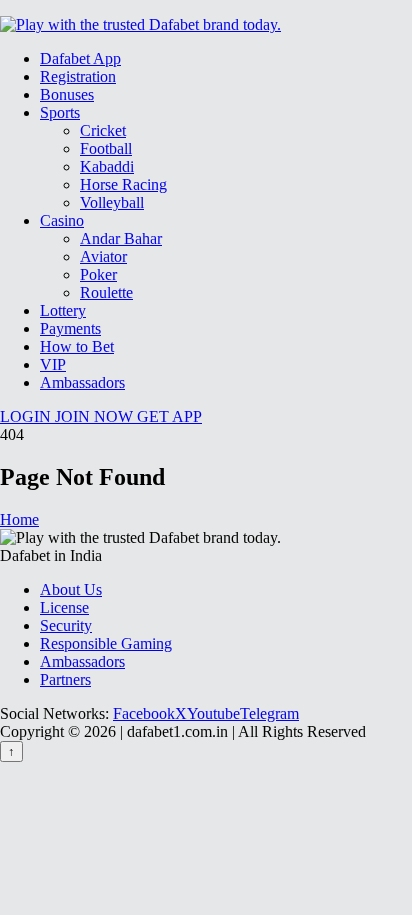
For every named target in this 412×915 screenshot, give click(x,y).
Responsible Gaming (106, 643)
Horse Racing (123, 184)
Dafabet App (80, 58)
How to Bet (77, 346)
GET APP (169, 416)
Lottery (63, 310)
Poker (98, 274)
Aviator (103, 256)
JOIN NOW (96, 416)
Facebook (144, 713)
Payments (70, 328)
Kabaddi (107, 166)
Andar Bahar (121, 238)
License (64, 607)
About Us (71, 589)
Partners (65, 679)
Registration (78, 76)
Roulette (106, 292)
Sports (60, 112)
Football (106, 148)
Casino (62, 220)
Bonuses (67, 94)
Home (19, 519)
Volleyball (112, 202)
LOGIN (27, 416)
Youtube (213, 713)
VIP (53, 364)
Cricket (103, 130)
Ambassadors (82, 382)
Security (66, 625)
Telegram (269, 713)
